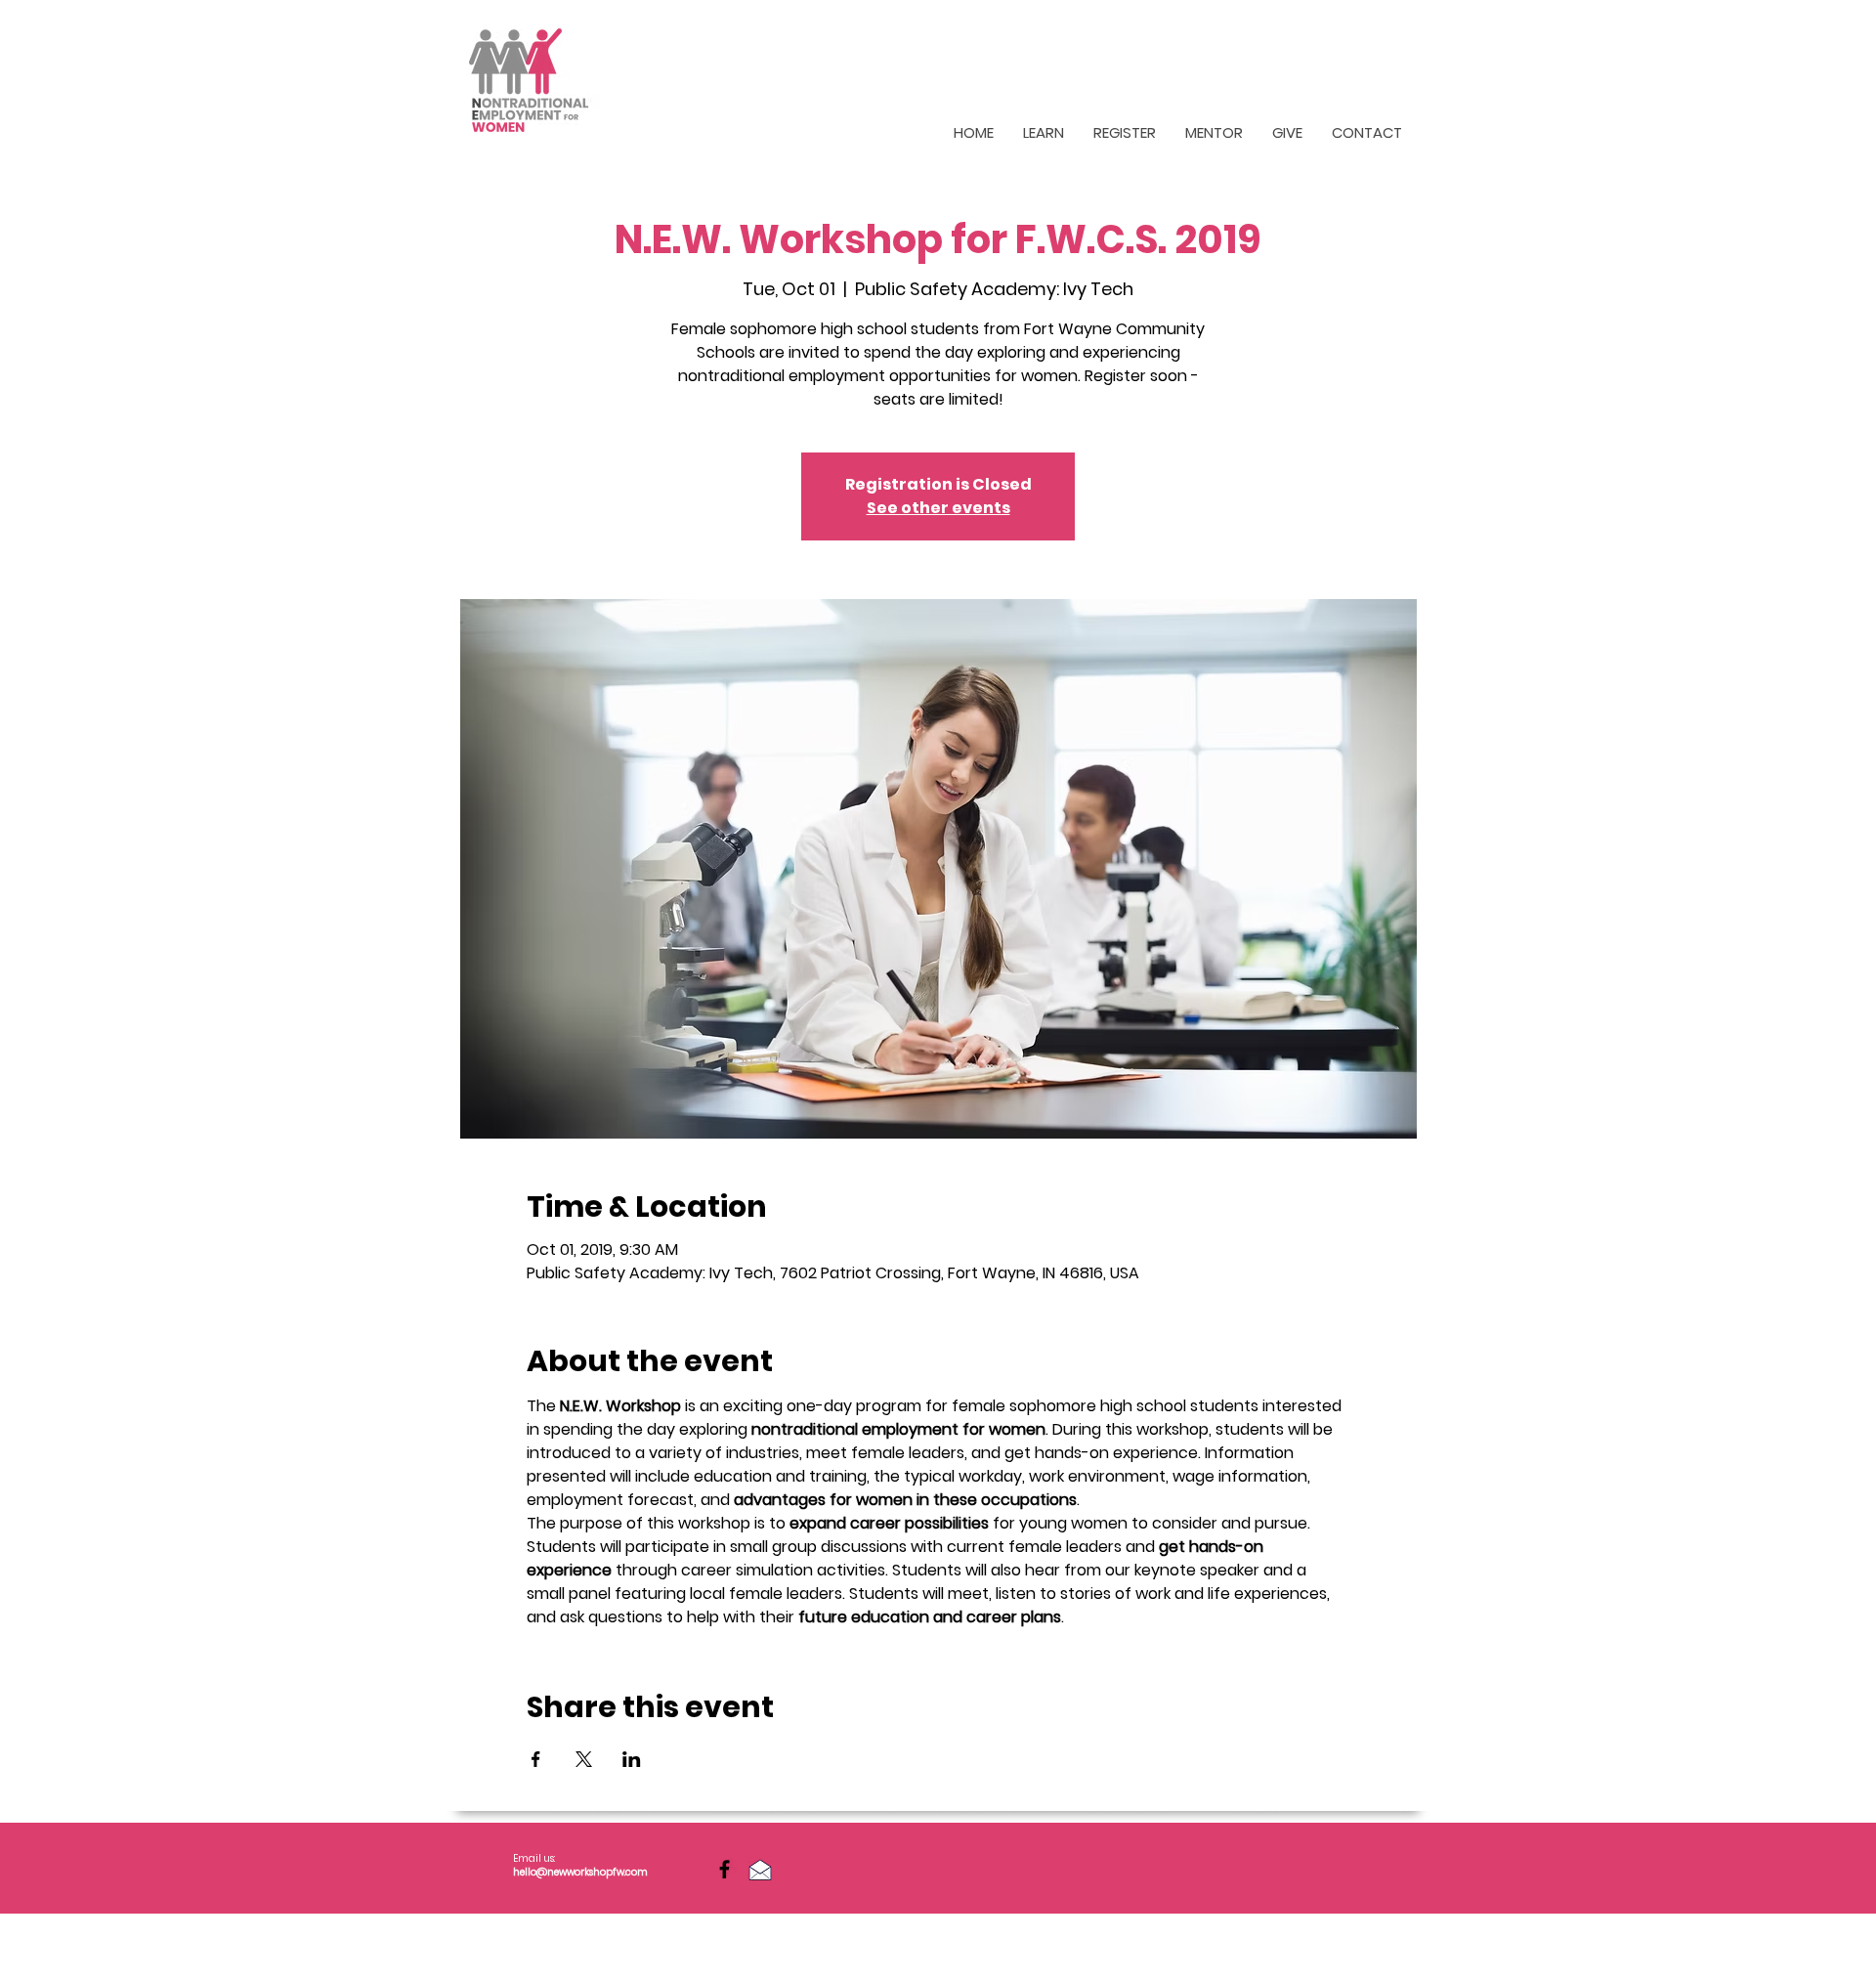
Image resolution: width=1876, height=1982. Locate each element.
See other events (938, 508)
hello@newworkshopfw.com (580, 1872)
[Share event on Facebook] (536, 1759)
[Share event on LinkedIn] (632, 1759)
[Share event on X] (584, 1759)
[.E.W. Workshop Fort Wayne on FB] (725, 1869)
